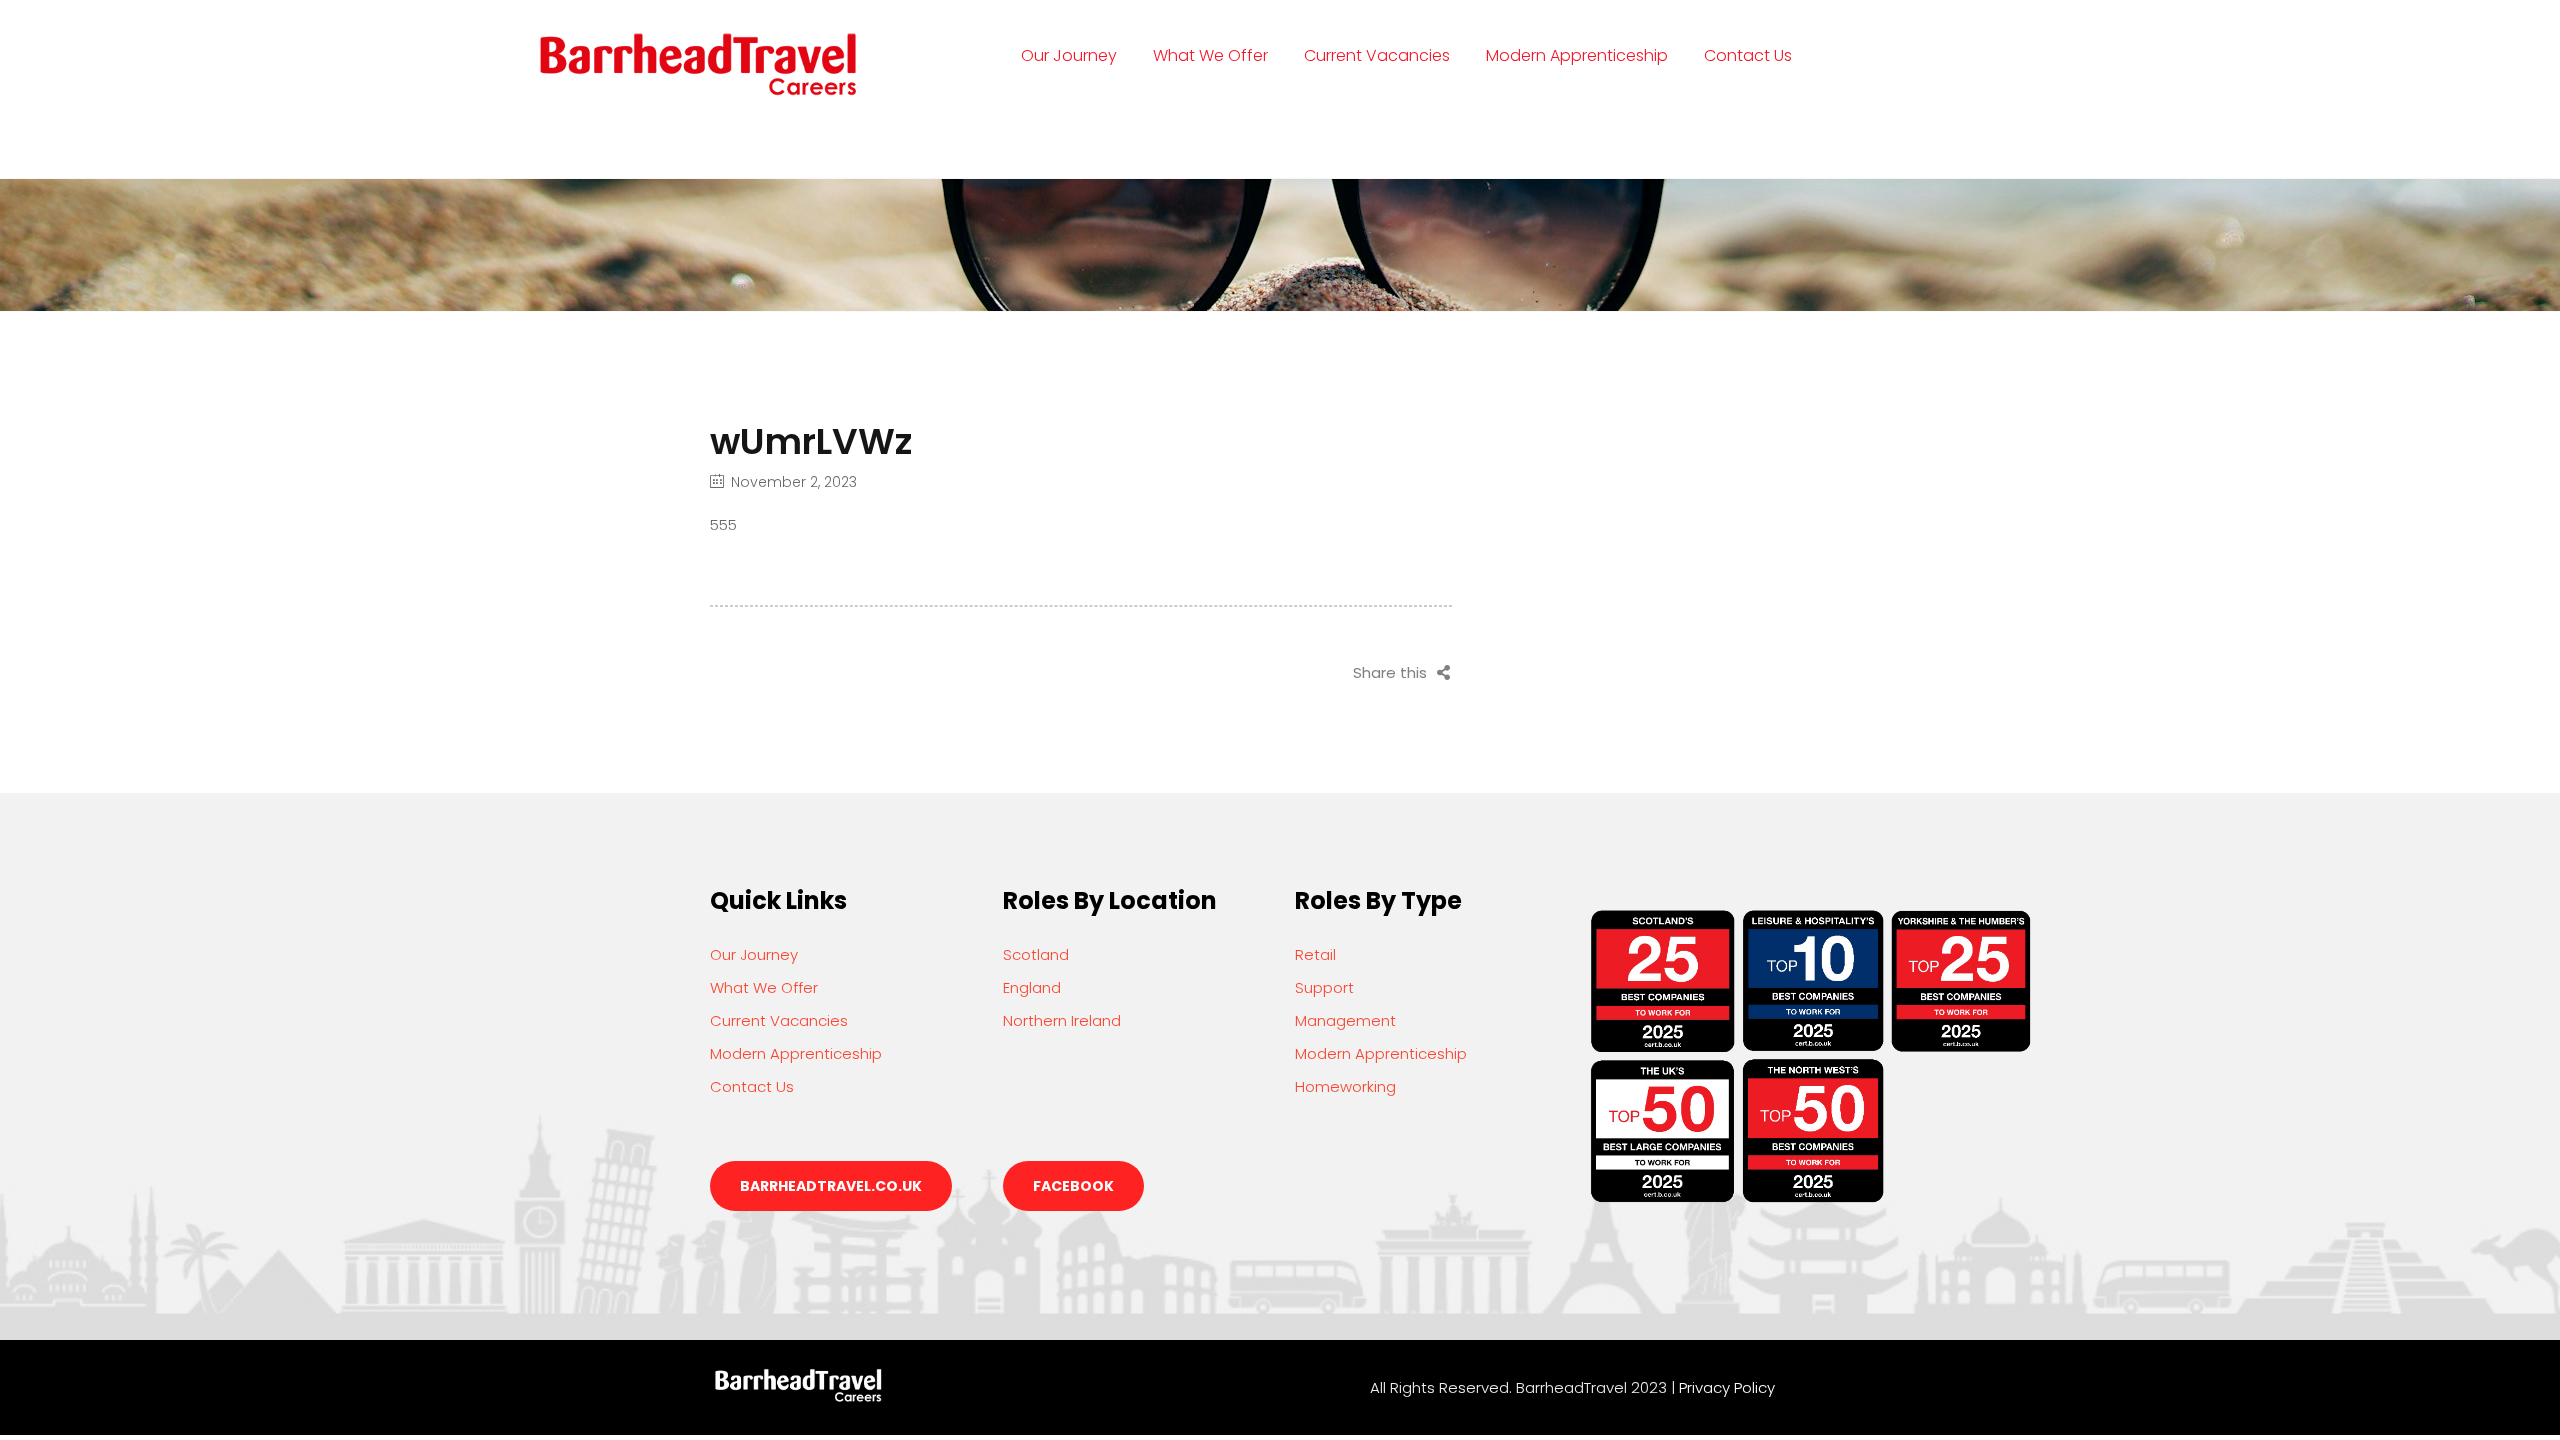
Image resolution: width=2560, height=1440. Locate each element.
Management (1345, 1020)
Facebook (1073, 1186)
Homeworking (1345, 1086)
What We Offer (1210, 55)
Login (1043, 134)
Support (1324, 987)
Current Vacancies (1377, 55)
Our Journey (1069, 55)
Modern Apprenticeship (1577, 55)
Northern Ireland (1062, 1020)
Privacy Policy (1727, 1387)
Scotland (1036, 954)
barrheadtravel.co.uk (831, 1186)
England (1032, 987)
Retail (1315, 954)
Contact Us (1748, 55)
